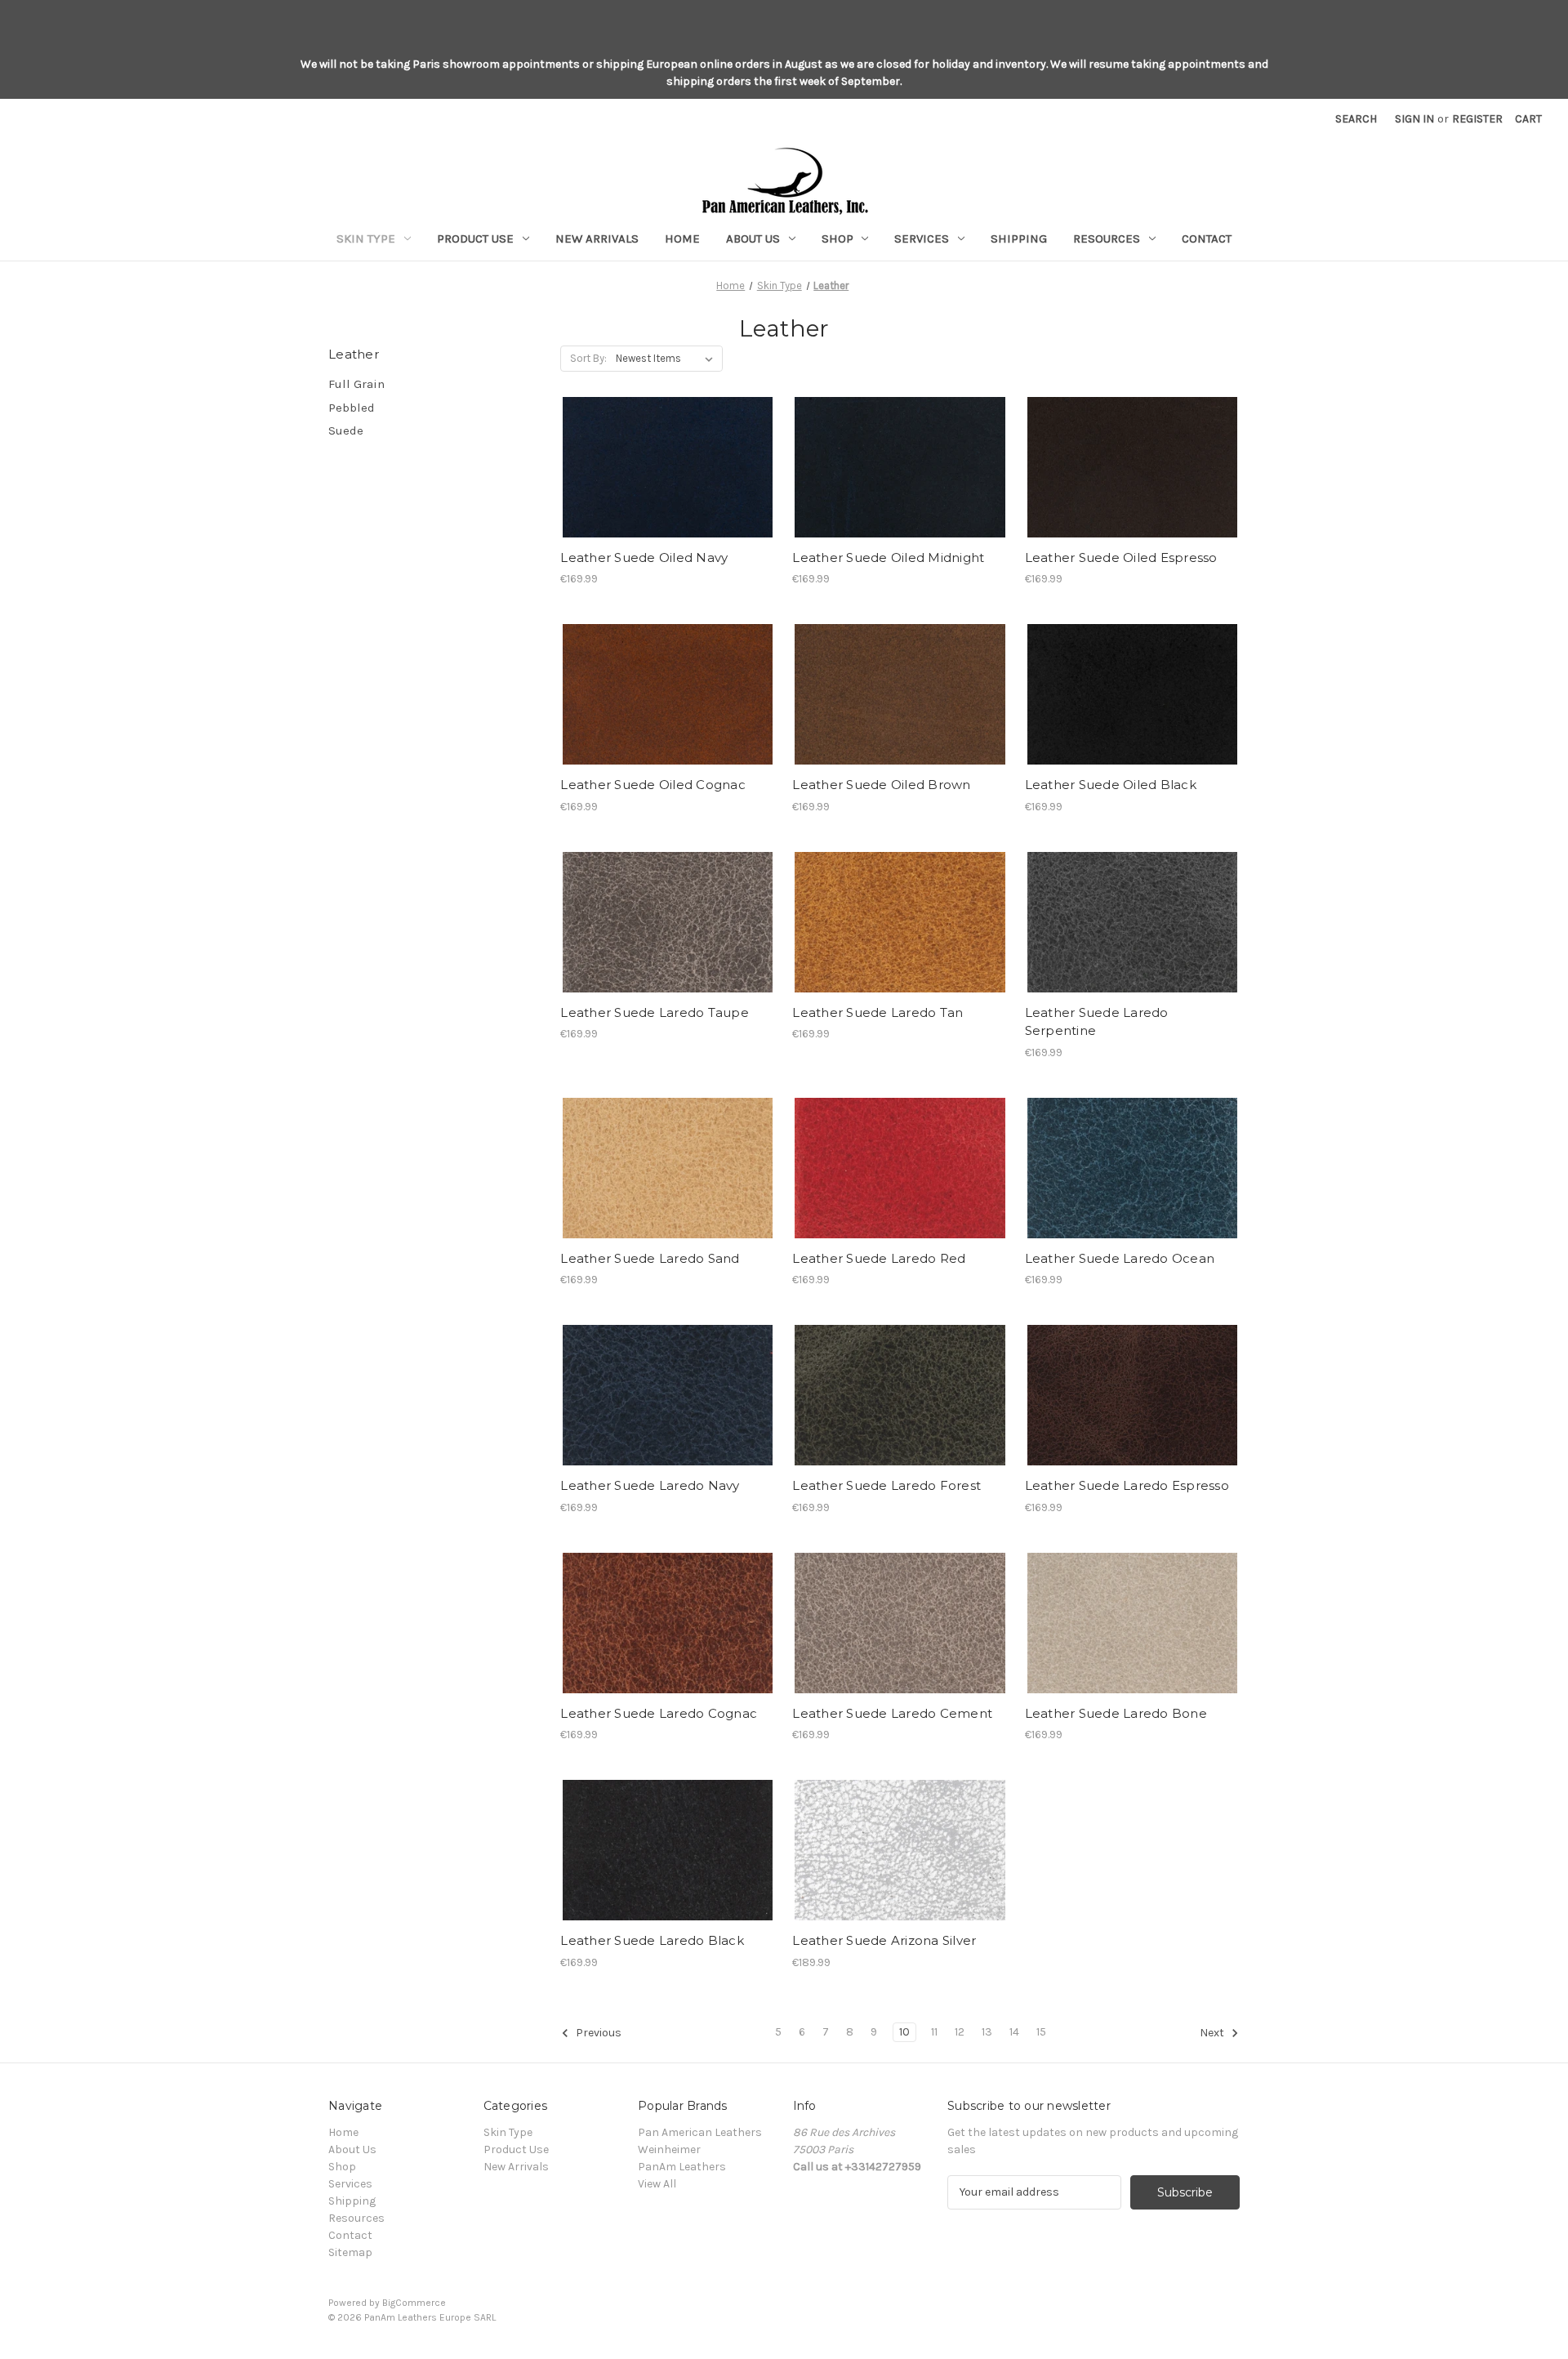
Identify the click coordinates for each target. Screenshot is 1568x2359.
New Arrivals (597, 239)
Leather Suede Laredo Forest (886, 1485)
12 (960, 2032)
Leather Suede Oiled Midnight (888, 557)
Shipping (1019, 239)
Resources (1107, 239)
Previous (597, 2033)
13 (987, 2032)
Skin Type (366, 239)
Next (1213, 2033)
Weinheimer (669, 2149)
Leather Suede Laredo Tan (878, 1012)
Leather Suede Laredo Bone (1116, 1713)
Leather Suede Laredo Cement (892, 1713)
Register (1477, 119)
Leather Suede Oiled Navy (644, 557)
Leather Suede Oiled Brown (881, 785)
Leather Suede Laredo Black (652, 1940)
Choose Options (668, 467)
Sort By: (588, 358)
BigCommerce (414, 2303)
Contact (1207, 239)
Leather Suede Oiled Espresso (1121, 557)
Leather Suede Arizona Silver (884, 1940)
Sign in (1414, 119)
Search (1356, 119)
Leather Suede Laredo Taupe (655, 1012)
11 (934, 2032)
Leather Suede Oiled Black (1111, 785)
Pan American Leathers (700, 2132)
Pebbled (352, 408)
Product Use (475, 239)
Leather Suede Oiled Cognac (653, 785)
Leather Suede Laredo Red (879, 1258)
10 (904, 2032)
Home (682, 239)
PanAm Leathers (682, 2167)
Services (922, 239)
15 (1041, 2032)
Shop (837, 239)
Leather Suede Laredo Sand (650, 1258)
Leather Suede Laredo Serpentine (1097, 1022)
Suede (346, 430)
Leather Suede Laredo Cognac (659, 1713)
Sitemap (350, 2252)
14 (1014, 2032)
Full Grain (356, 384)
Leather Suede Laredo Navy (650, 1485)
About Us (753, 239)
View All (657, 2184)
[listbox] (668, 359)
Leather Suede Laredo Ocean (1120, 1258)
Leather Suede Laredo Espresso (1127, 1485)
